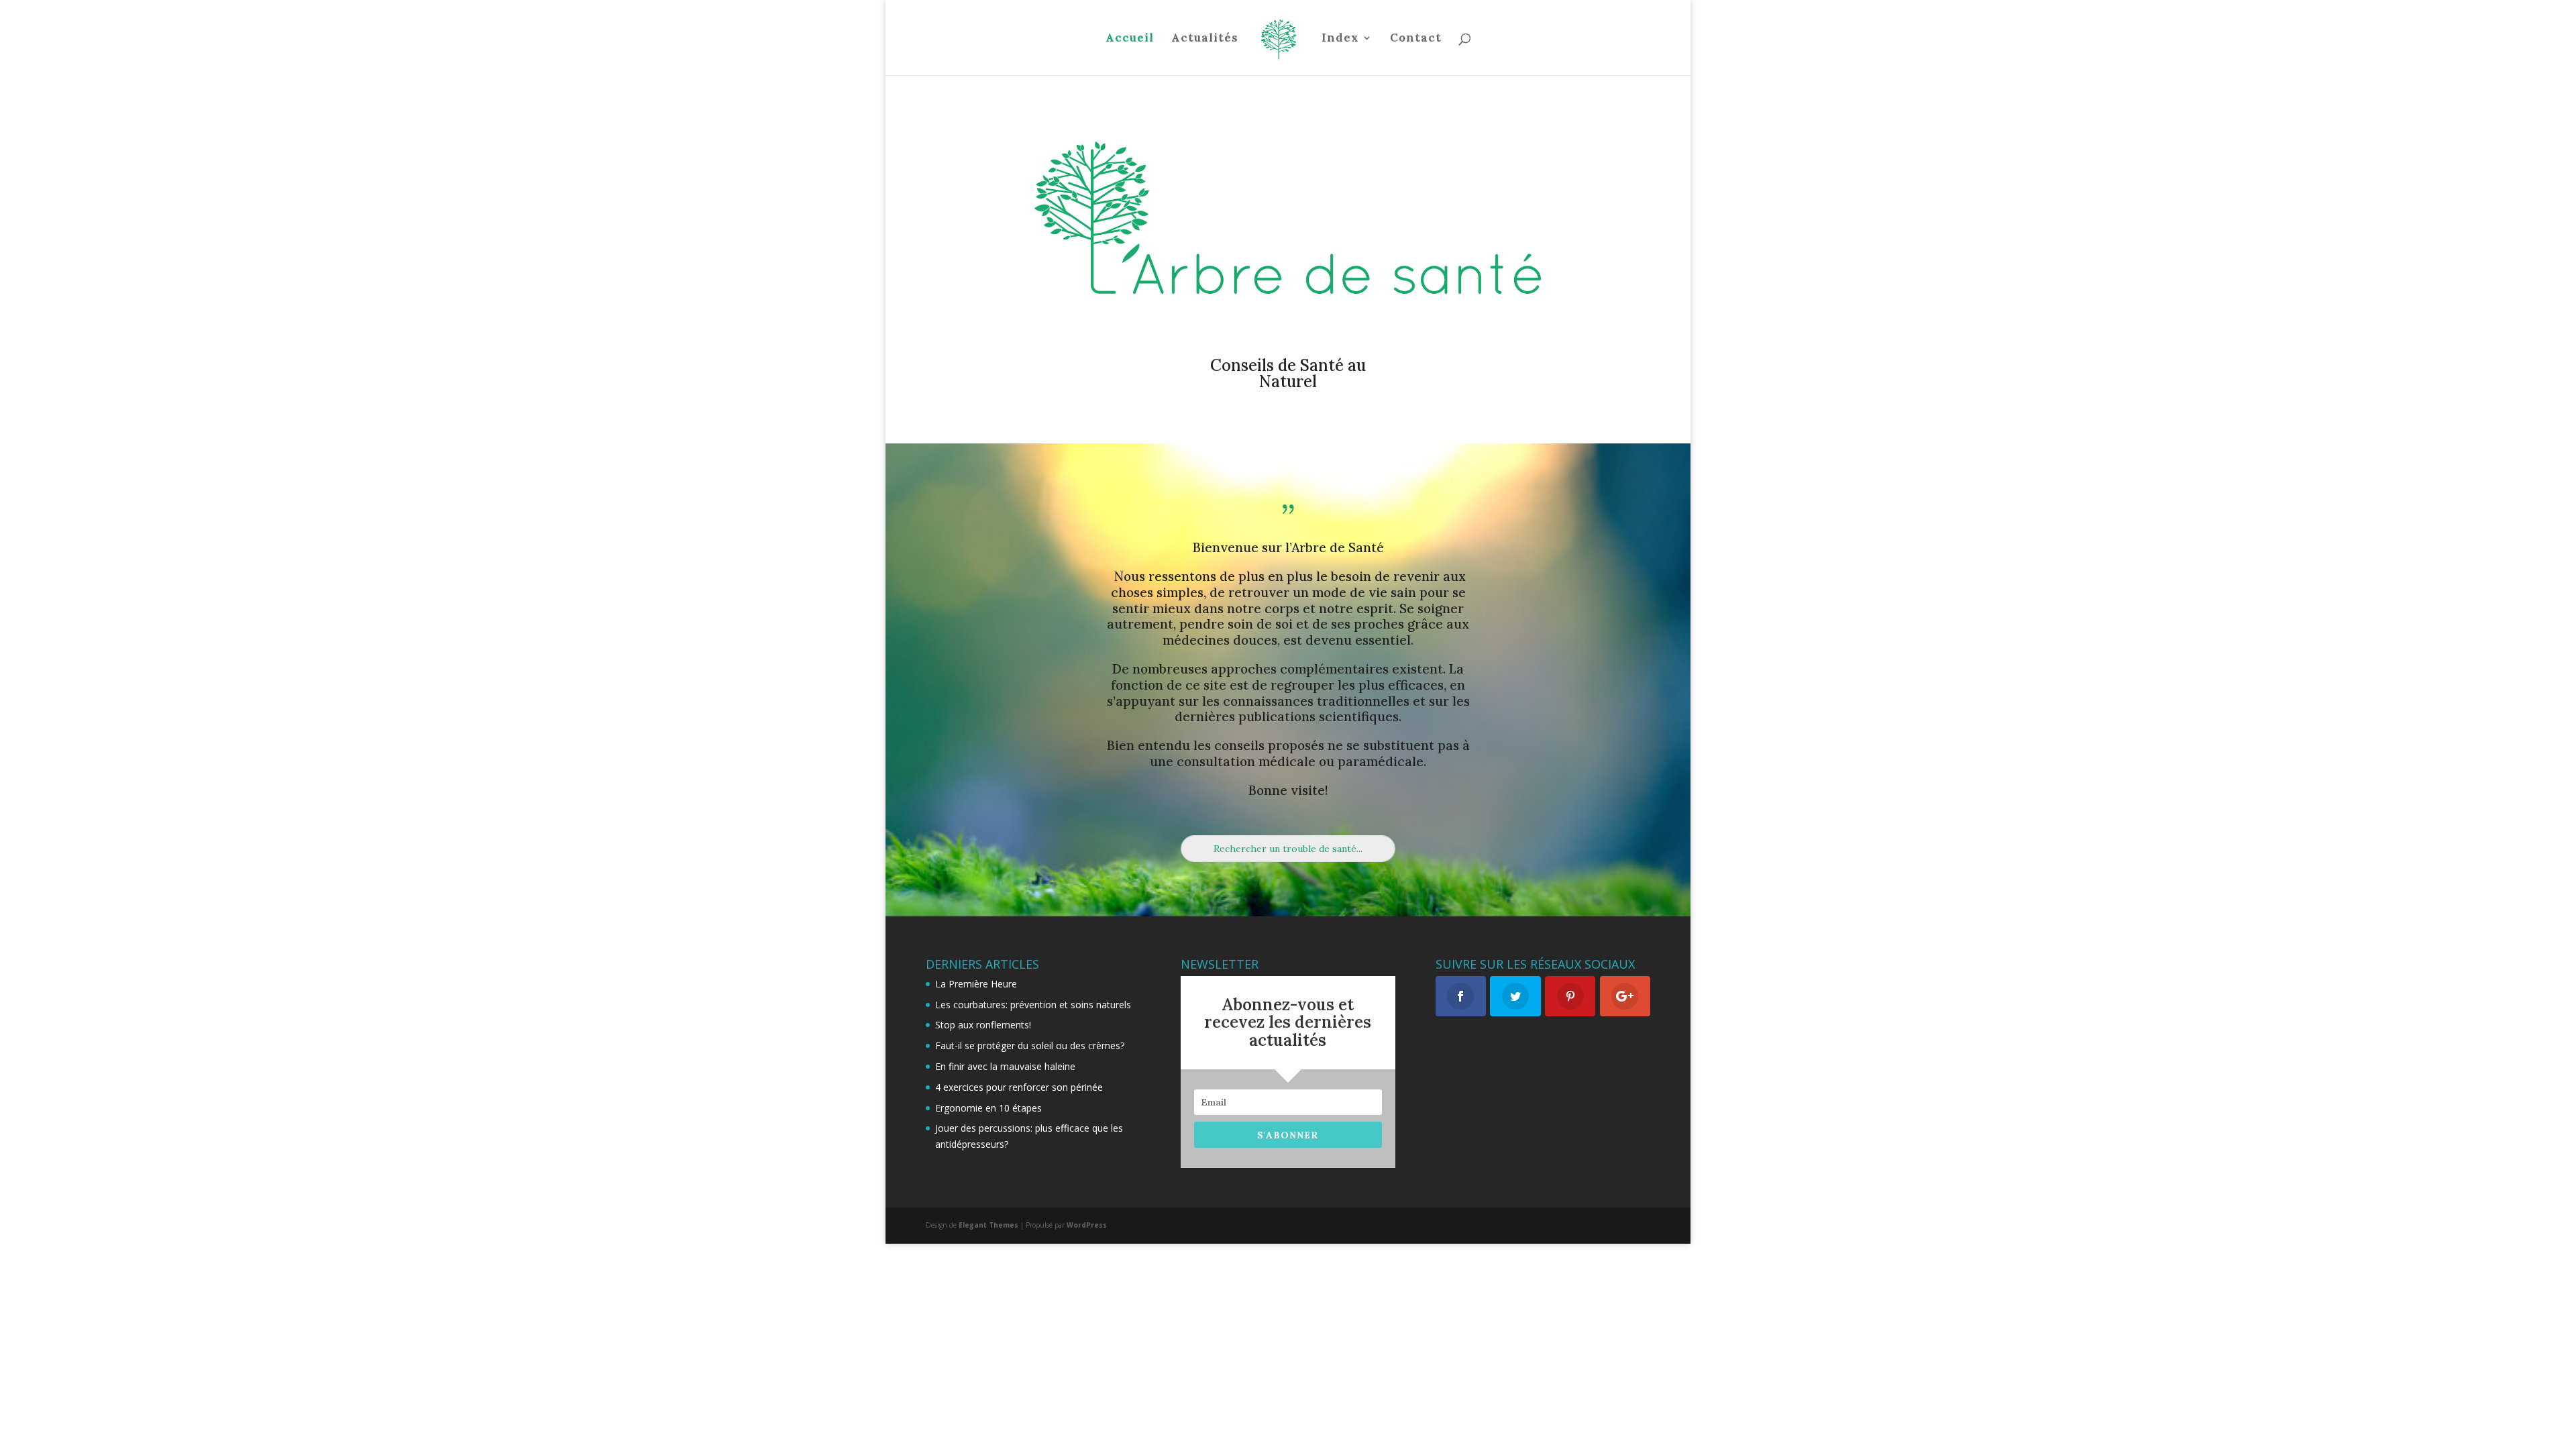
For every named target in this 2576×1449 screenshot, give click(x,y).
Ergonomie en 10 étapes (988, 1108)
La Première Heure (976, 984)
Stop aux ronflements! (983, 1025)
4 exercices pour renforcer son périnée (1019, 1087)
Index (1340, 39)
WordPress (1087, 1225)
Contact (1416, 39)
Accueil (1130, 39)
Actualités (1205, 39)
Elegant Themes (988, 1225)
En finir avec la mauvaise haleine (1005, 1066)
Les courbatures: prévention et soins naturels (1033, 1005)
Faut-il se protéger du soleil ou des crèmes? (1030, 1045)
